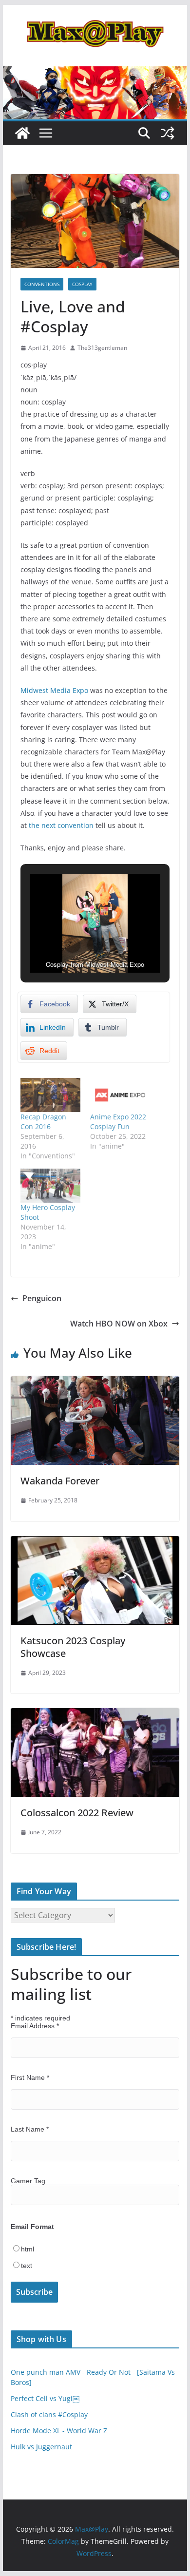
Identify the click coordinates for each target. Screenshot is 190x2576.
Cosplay (82, 284)
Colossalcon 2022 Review (77, 1813)
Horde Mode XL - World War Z (59, 2431)
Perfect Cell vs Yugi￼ (45, 2398)
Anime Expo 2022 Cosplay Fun (118, 1122)
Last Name (30, 2129)
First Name (30, 2077)
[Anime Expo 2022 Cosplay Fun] (120, 1095)
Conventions (42, 284)
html (28, 2249)
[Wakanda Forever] (95, 1383)
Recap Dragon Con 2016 (43, 1122)
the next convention (61, 825)
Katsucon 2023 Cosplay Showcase (73, 1647)
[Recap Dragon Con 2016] (50, 1095)
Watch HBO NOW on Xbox (119, 1324)
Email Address (35, 2026)
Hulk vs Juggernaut (41, 2447)
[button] (73, 945)
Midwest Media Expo (54, 690)
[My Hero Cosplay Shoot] (50, 1186)
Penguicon (42, 1298)
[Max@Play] (22, 133)
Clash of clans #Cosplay (49, 2414)
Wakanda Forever (60, 1481)
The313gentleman (102, 348)
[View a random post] (168, 133)
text (27, 2266)
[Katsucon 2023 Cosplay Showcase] (95, 1543)
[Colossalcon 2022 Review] (95, 1715)
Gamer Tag (28, 2181)
